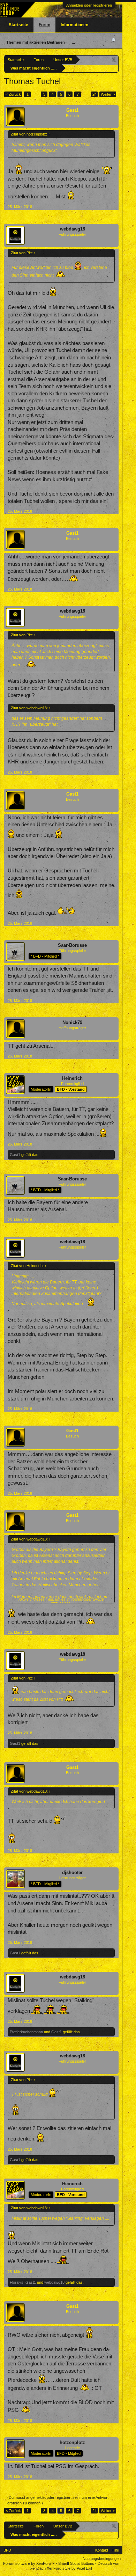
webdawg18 (73, 229)
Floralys (17, 2282)
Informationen (74, 25)
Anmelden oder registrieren (89, 5)
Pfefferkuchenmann (26, 2032)
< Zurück (13, 94)
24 (95, 94)
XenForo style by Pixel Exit (69, 2568)
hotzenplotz (72, 2442)
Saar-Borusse (72, 945)
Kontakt (102, 2550)
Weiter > (108, 94)
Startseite (18, 25)
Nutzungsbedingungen (102, 2559)
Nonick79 (72, 1022)
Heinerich (72, 1078)
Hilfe (115, 2550)
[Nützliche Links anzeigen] (114, 60)
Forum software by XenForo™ (29, 2563)
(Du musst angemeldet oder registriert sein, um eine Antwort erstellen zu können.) (58, 2500)
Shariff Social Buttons (76, 2563)
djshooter (72, 1872)
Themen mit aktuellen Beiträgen (36, 42)
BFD (7, 2550)
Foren (44, 25)
